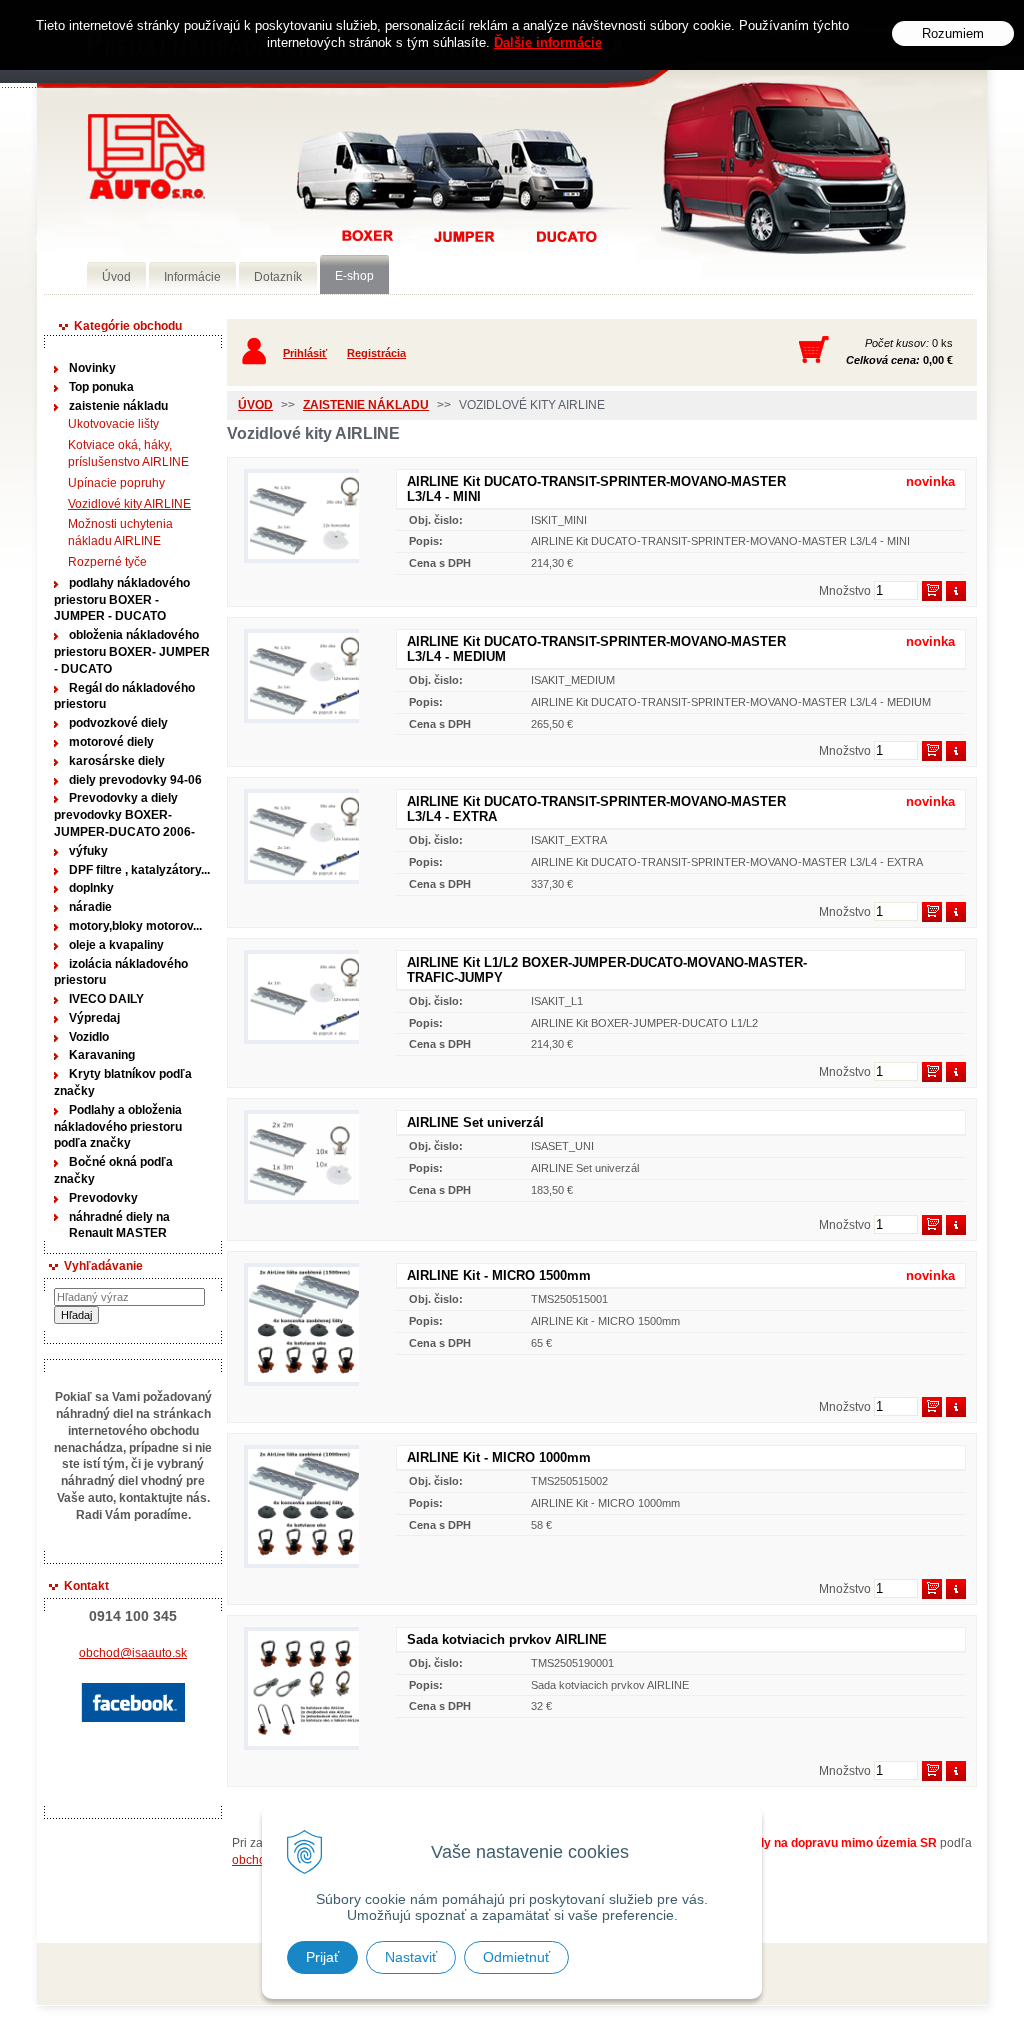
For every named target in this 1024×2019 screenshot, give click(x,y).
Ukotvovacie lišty (113, 424)
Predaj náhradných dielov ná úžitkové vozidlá (146, 156)
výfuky (88, 851)
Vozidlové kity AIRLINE (129, 504)
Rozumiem (953, 33)
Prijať (322, 1957)
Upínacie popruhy (116, 483)
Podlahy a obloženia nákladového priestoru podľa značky (118, 1127)
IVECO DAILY (106, 999)
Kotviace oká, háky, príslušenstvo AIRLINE (128, 453)
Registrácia (376, 353)
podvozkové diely (118, 723)
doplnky (91, 888)
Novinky (92, 368)
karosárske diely (117, 761)
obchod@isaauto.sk (133, 1653)
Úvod (255, 405)
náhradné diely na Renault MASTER (119, 1225)
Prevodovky (103, 1198)
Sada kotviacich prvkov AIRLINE (507, 1639)
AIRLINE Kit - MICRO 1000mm (499, 1457)
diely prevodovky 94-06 (135, 780)
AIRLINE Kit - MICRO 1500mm (499, 1275)
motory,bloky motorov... (135, 926)
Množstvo (845, 591)
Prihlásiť (305, 353)
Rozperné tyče (107, 562)
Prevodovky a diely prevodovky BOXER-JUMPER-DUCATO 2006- (124, 815)
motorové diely (111, 742)
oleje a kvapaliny (116, 945)
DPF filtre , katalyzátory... (139, 870)
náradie (90, 907)
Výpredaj (94, 1018)
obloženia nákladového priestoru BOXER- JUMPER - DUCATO (132, 652)
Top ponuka (101, 387)
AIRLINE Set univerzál (475, 1122)
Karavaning (102, 1055)
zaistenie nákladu (118, 406)
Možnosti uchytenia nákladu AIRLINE (120, 532)
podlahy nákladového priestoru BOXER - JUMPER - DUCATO (122, 600)
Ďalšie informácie (548, 42)
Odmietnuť (516, 1957)
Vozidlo (89, 1037)
